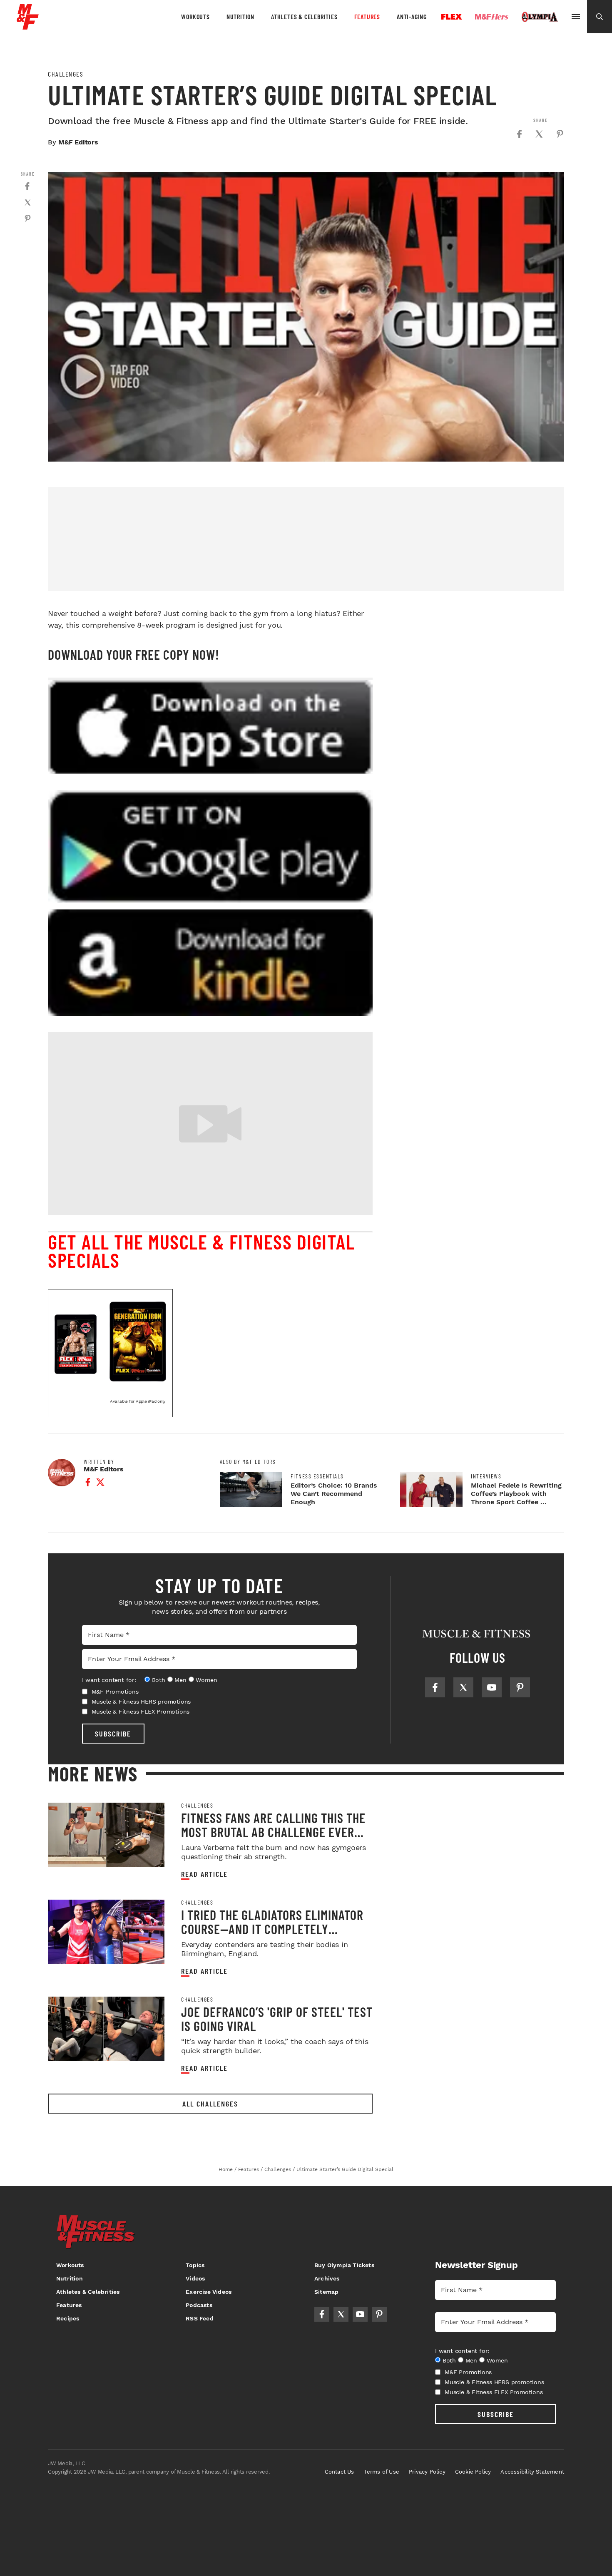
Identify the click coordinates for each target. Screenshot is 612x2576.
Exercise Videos (209, 2292)
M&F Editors (78, 142)
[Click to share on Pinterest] (560, 134)
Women (206, 1680)
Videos (195, 2278)
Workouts (195, 16)
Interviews (486, 1476)
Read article (204, 1874)
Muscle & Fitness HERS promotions (141, 1702)
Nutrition (240, 16)
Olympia (540, 17)
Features (367, 16)
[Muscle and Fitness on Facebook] (435, 1687)
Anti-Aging (412, 16)
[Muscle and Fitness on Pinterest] (520, 1687)
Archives (327, 2278)
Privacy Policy (427, 2472)
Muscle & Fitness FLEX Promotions (141, 1712)
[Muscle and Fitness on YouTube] (492, 1687)
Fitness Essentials (317, 1476)
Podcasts (199, 2305)
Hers (492, 17)
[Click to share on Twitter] (539, 134)
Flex (452, 17)
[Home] (28, 26)
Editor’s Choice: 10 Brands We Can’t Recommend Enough (334, 1494)
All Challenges (210, 2104)
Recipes (68, 2318)
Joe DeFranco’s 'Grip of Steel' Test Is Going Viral (277, 2019)
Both (159, 1680)
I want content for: (109, 1680)
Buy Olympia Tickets (344, 2265)
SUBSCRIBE (113, 1734)
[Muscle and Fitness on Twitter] (463, 1687)
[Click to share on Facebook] (519, 134)
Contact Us (340, 2472)
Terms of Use (382, 2472)
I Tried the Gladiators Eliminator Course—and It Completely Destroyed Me (272, 1929)
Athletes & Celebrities (304, 16)
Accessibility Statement (532, 2472)
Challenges (66, 74)
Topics (195, 2265)
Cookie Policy (473, 2472)
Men (180, 1680)
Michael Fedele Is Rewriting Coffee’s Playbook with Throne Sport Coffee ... (516, 1494)
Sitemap (326, 2292)
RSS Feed (200, 2318)
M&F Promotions (115, 1692)
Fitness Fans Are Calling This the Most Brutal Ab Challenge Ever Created (273, 1832)
